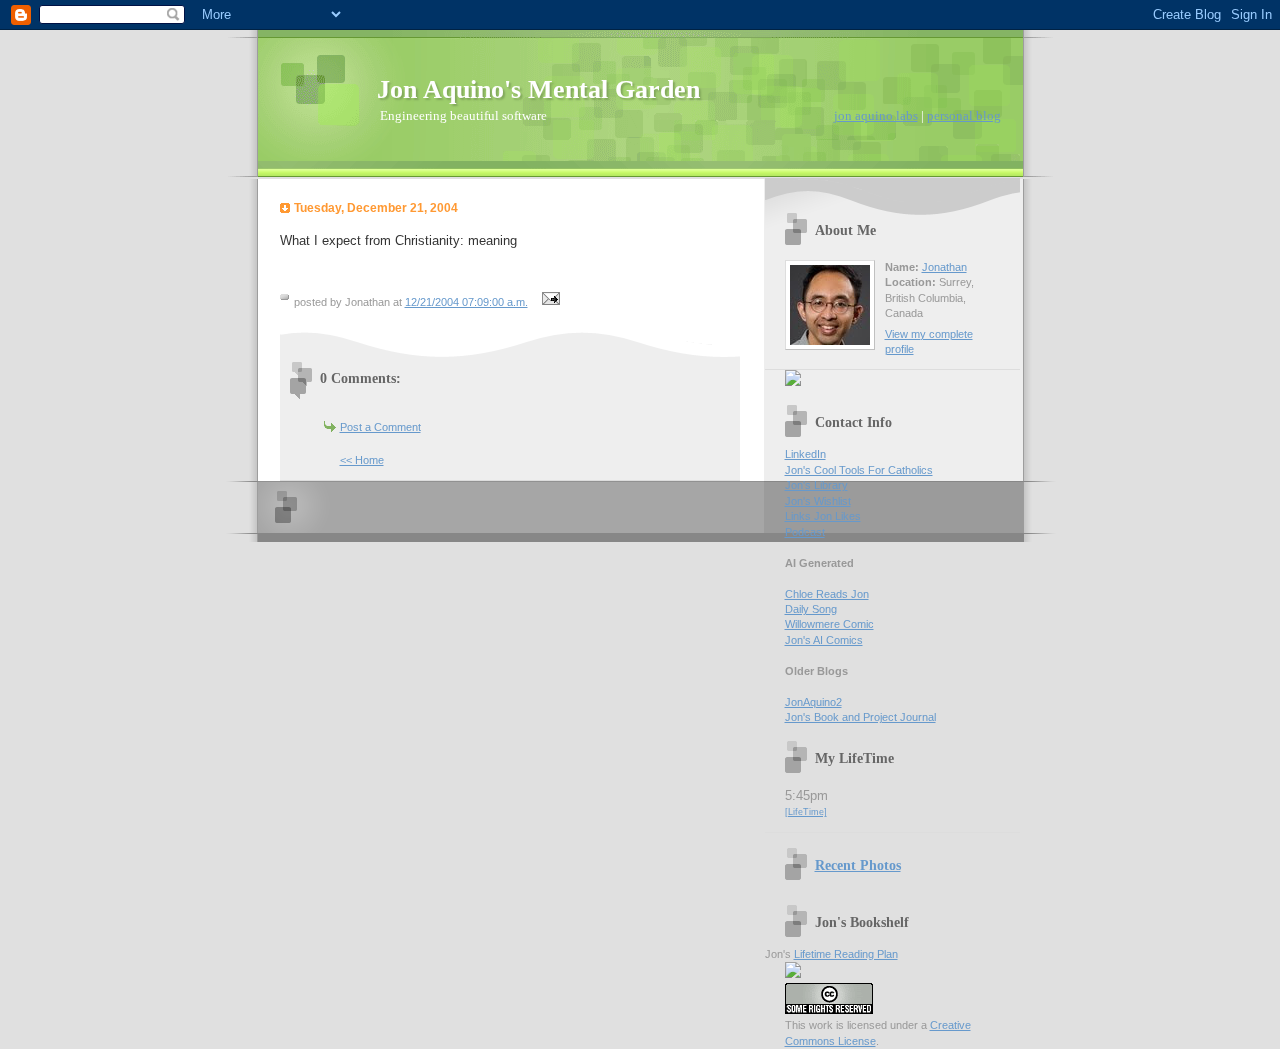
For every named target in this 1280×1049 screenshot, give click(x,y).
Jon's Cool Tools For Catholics (859, 470)
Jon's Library (816, 485)
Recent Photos (858, 865)
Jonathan (944, 267)
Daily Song (811, 609)
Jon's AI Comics (824, 640)
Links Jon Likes (823, 516)
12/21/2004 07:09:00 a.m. (466, 302)
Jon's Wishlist (818, 501)
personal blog (964, 115)
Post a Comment (380, 427)
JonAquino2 (813, 702)
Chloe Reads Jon (827, 594)
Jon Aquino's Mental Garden (538, 89)
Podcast (805, 532)
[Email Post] (549, 302)
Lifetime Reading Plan (846, 954)
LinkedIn (805, 454)
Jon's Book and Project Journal (860, 717)
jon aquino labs (876, 115)
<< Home (362, 460)
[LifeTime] (806, 812)
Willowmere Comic (829, 624)
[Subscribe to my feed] (793, 382)
